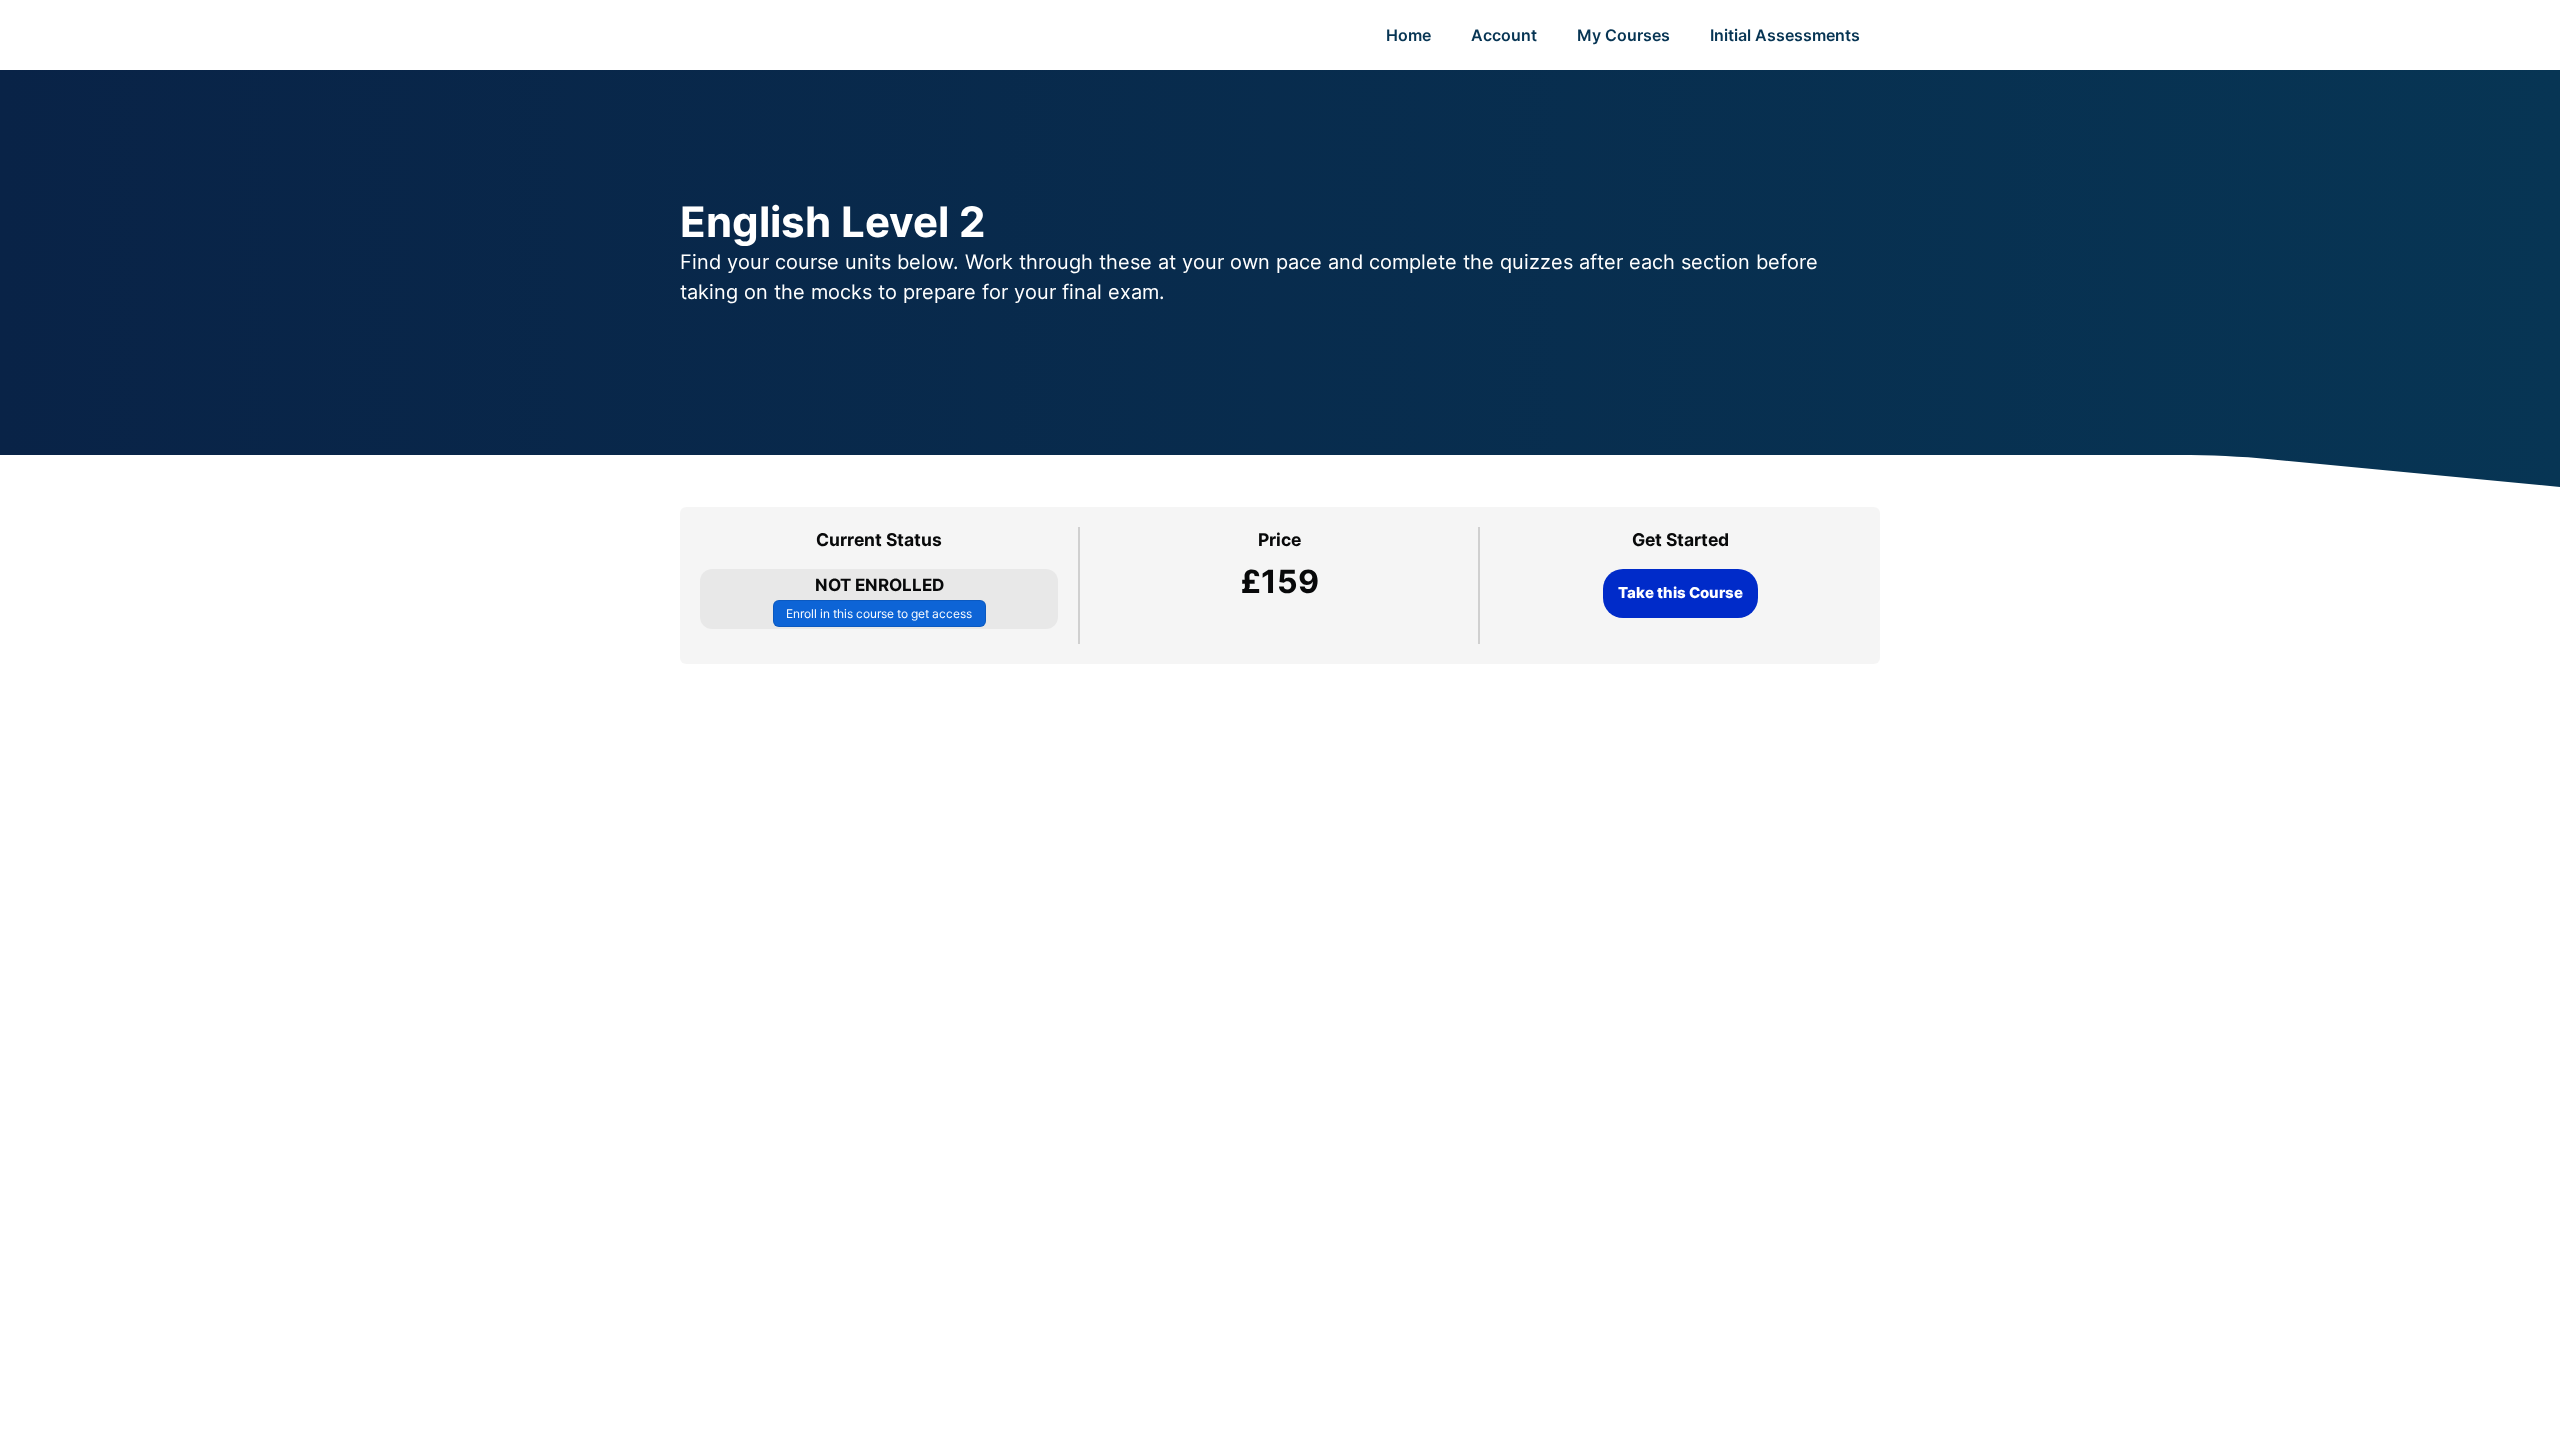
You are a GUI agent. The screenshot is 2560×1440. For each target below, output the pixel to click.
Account (1504, 35)
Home (1408, 35)
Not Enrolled (879, 585)
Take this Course (1680, 592)
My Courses (1623, 35)
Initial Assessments (1785, 35)
